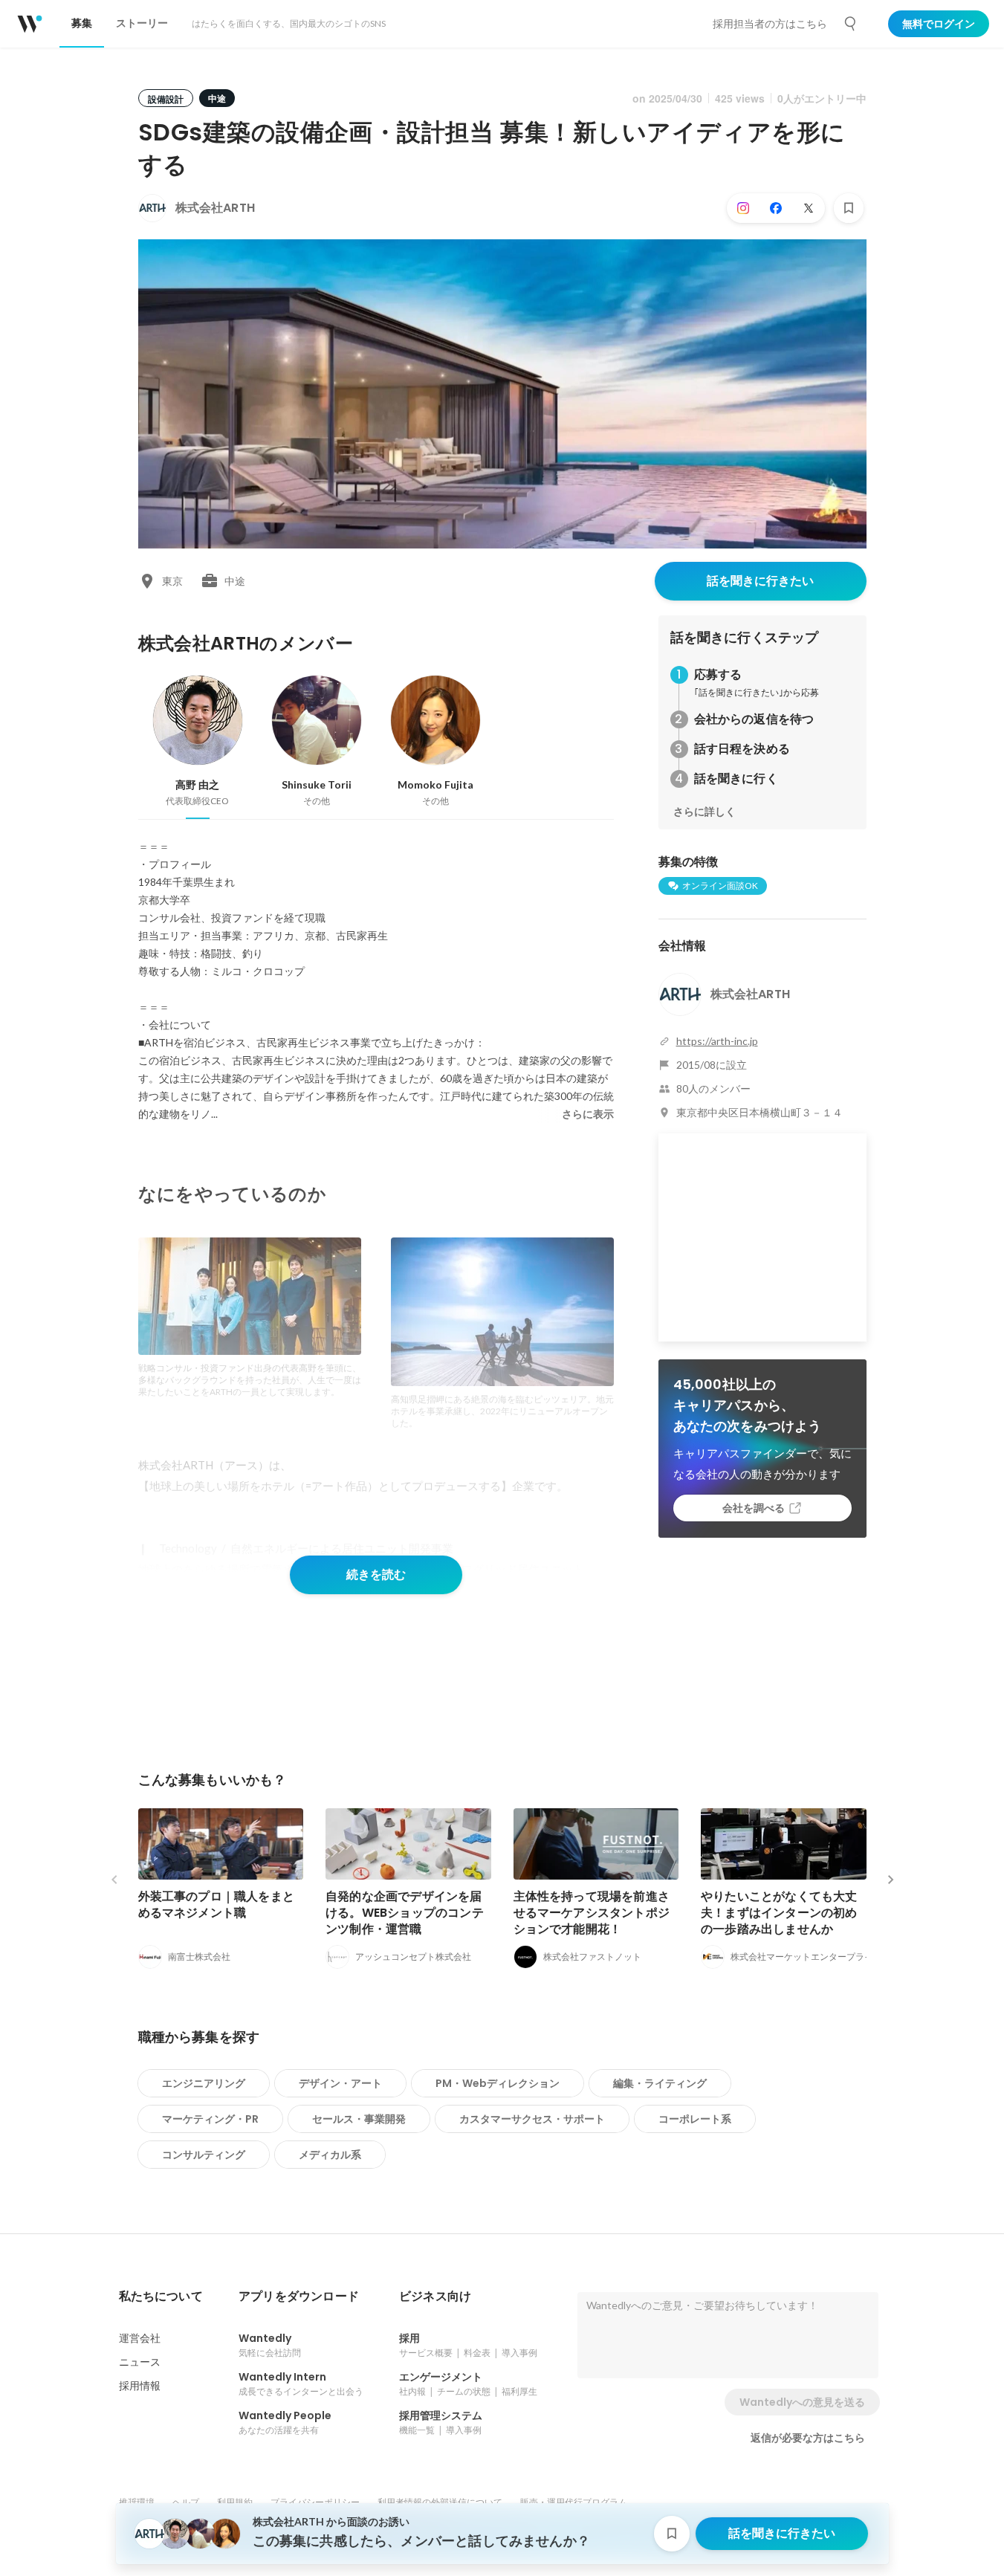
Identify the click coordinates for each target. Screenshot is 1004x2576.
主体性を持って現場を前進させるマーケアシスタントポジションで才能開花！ (592, 1913)
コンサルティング (204, 2155)
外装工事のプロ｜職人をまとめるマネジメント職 (217, 1905)
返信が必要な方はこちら (808, 2438)
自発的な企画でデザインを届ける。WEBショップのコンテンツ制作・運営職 (405, 1913)
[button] (161, 2297)
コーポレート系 (695, 2119)
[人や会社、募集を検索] (851, 24)
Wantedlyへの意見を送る (802, 2402)
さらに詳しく (705, 812)
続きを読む (376, 1575)
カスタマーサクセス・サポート (532, 2119)
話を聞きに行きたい (760, 581)
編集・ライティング (660, 2083)
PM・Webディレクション (498, 2083)
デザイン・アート (340, 2083)
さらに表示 (588, 1114)
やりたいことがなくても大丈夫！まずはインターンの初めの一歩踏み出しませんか (779, 1913)
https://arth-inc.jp (717, 1041)
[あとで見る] (849, 208)
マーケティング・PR (210, 2119)
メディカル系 (330, 2155)
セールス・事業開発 (359, 2119)
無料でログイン (939, 24)
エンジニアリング (204, 2083)
